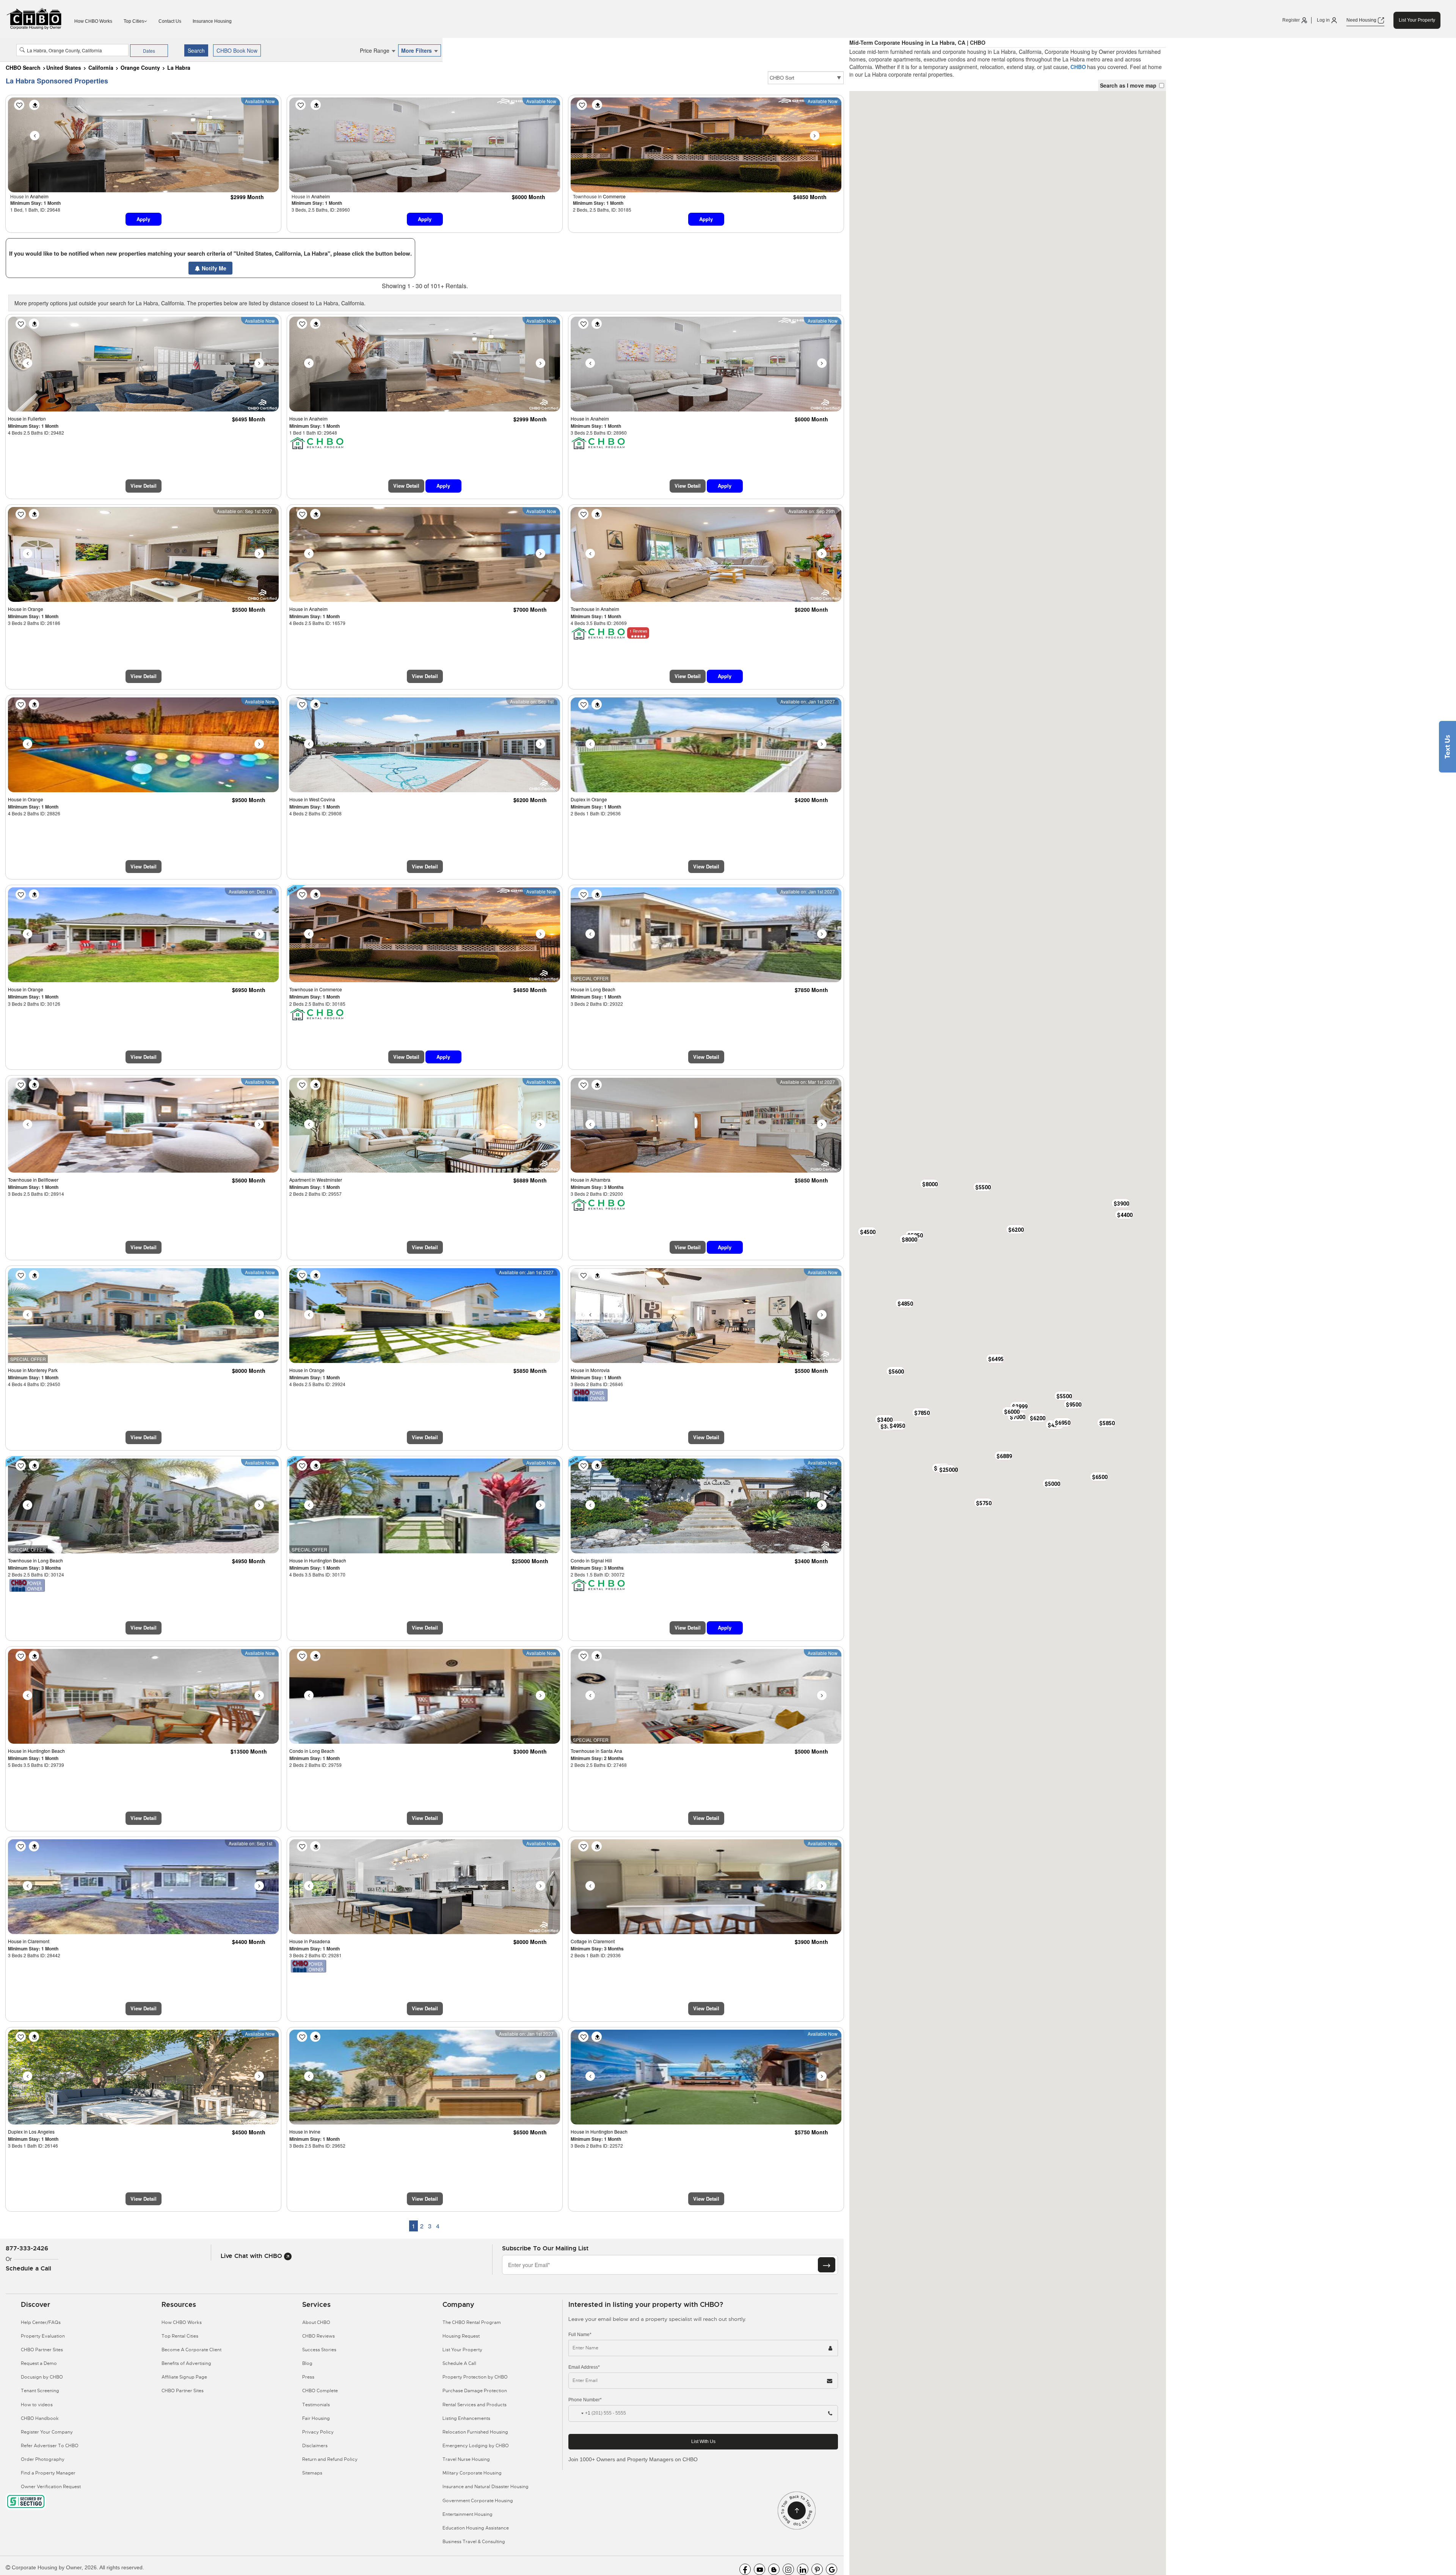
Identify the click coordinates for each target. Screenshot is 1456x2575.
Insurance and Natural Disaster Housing (486, 2487)
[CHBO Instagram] (788, 2569)
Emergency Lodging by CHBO (476, 2446)
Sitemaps (312, 2473)
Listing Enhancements (466, 2418)
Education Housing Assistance (476, 2528)
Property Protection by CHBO (475, 2377)
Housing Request (461, 2336)
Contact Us (170, 21)
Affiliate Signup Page (184, 2377)
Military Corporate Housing (472, 2473)
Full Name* (580, 2335)
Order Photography (43, 2459)
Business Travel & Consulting (474, 2542)
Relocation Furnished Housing (475, 2432)
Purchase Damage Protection (475, 2391)
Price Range (375, 50)
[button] (1011, 1411)
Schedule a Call (28, 2268)
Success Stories (319, 2350)
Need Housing (1362, 20)
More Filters (417, 50)
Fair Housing (316, 2418)
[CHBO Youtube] (759, 2569)
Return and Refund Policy (330, 2459)
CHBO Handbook (40, 2418)
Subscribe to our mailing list (545, 2248)
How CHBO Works (93, 21)
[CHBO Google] (832, 2569)
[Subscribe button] (827, 2265)
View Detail (144, 486)
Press (308, 2377)
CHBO (1078, 67)
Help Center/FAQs (41, 2322)
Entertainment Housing (468, 2514)
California (101, 68)
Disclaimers (315, 2446)
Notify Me (213, 268)
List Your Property (1417, 20)
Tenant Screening (40, 2391)
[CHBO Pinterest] (817, 2569)
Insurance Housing (212, 21)
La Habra (179, 68)
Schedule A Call (459, 2363)
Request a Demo (39, 2363)
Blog (307, 2363)
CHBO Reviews (318, 2336)
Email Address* (584, 2367)
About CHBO (316, 2322)
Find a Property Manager (48, 2473)
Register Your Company (47, 2432)
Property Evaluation (43, 2336)
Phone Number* (585, 2400)
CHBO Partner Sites (42, 2350)
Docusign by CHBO (42, 2377)
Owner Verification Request (51, 2487)
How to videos (37, 2405)
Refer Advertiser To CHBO (50, 2446)
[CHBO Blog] (774, 2569)
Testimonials (316, 2405)
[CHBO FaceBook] (745, 2569)
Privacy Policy (318, 2432)
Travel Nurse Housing (466, 2459)
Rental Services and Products (475, 2405)
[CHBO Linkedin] (803, 2569)
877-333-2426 (27, 2248)
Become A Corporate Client (191, 2350)
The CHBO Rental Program (472, 2322)
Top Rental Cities (180, 2336)
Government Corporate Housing (478, 2501)
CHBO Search (23, 68)
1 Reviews (638, 631)
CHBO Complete (320, 2391)
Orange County (140, 68)
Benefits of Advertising (186, 2363)
